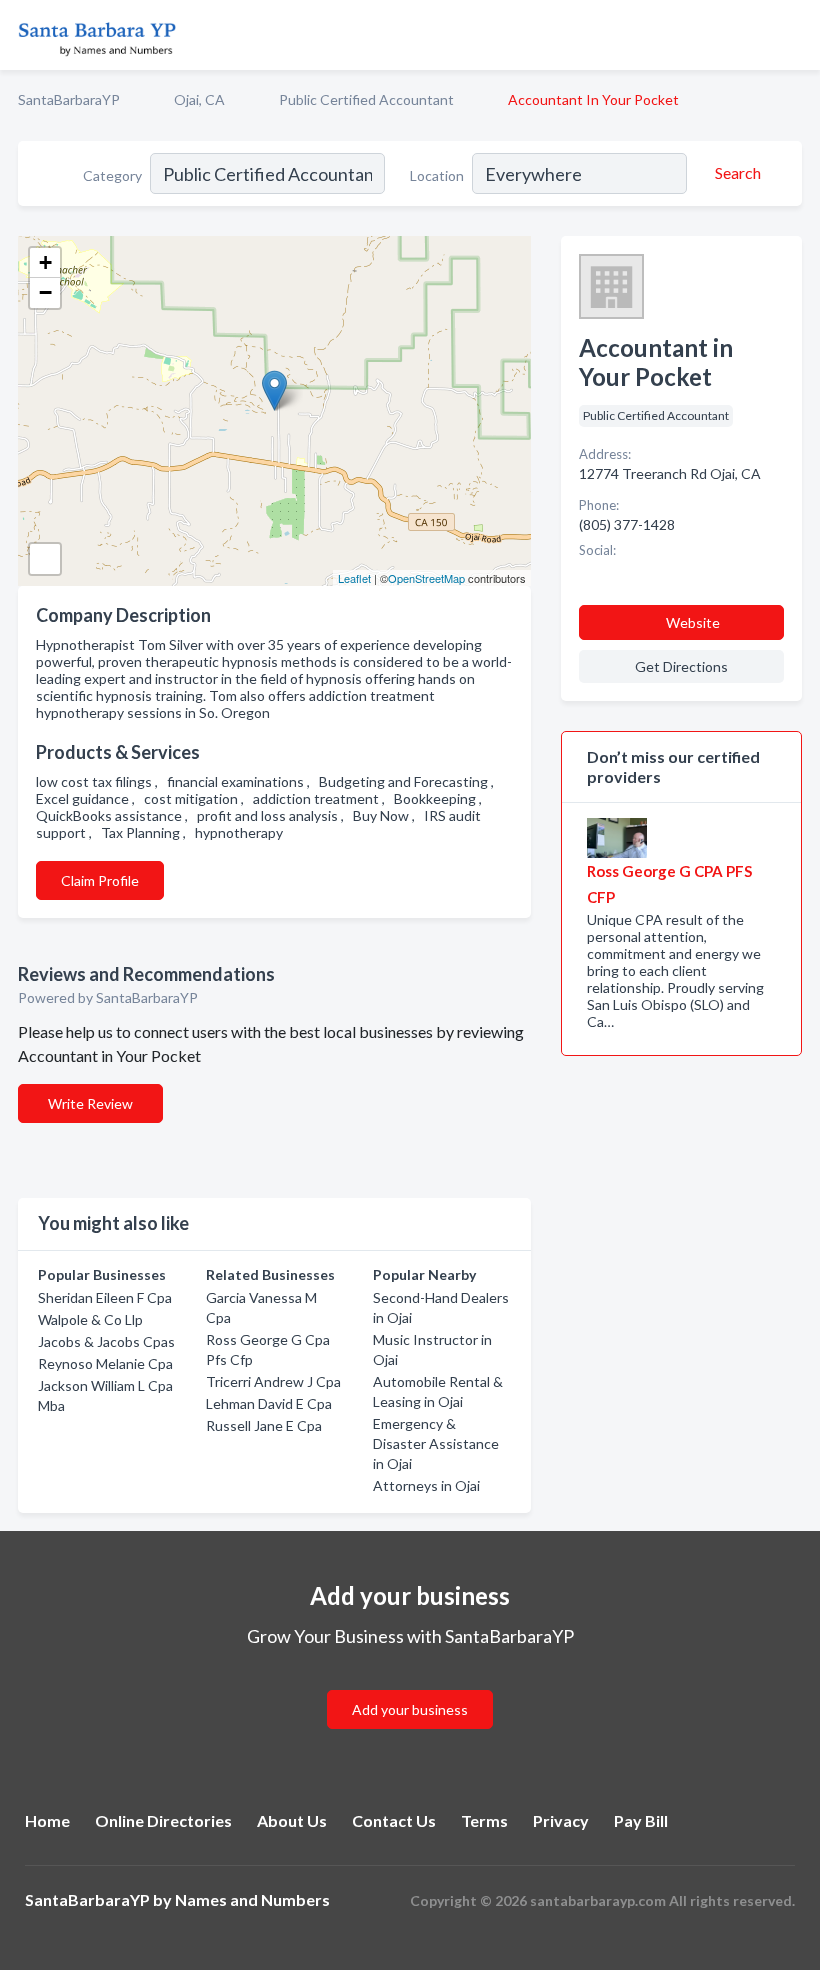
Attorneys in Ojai (426, 1485)
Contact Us (394, 1820)
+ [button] (45, 262)
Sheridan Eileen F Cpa (105, 1297)
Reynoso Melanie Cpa (105, 1363)
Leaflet (354, 578)
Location (437, 175)
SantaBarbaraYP (69, 99)
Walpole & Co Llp (90, 1319)
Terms (484, 1820)
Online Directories (163, 1820)
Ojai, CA (199, 99)
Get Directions (681, 666)
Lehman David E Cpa (269, 1403)
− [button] (45, 292)
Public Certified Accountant (366, 99)
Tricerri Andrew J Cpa (273, 1381)
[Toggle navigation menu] (793, 35)
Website (693, 622)
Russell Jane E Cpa (264, 1425)
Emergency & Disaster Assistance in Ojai (436, 1443)
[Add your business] (410, 1685)
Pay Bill (641, 1820)
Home (47, 1820)
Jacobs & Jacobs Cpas (106, 1341)
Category (112, 175)
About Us (292, 1820)
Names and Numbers (252, 1899)
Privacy (561, 1820)
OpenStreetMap (426, 578)
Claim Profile (100, 880)
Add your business (410, 1709)
